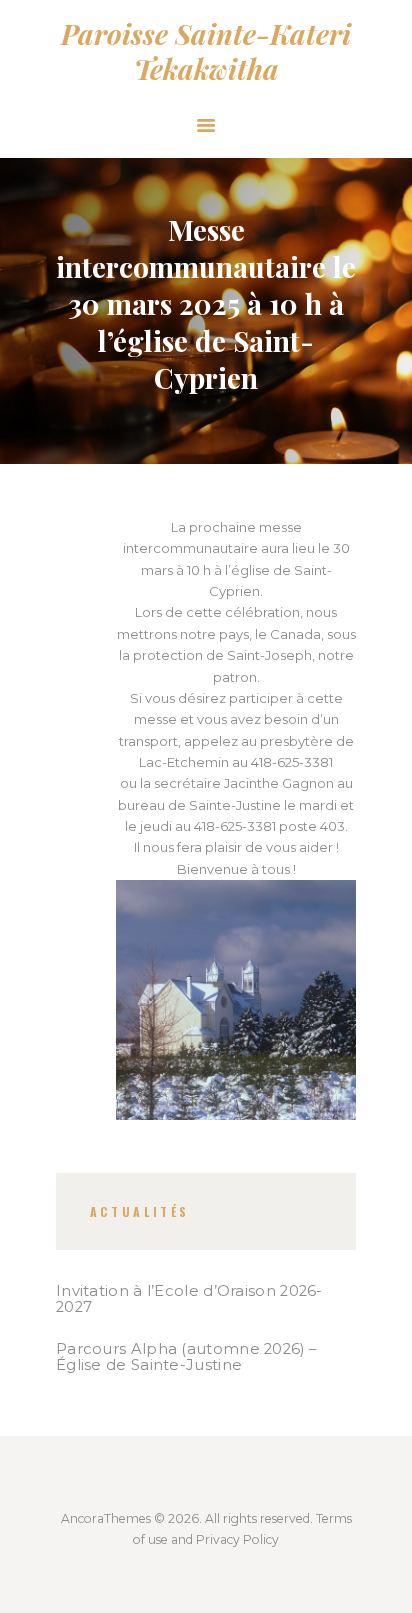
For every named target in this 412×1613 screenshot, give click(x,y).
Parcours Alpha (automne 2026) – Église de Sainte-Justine (186, 1357)
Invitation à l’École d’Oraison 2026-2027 (189, 1299)
